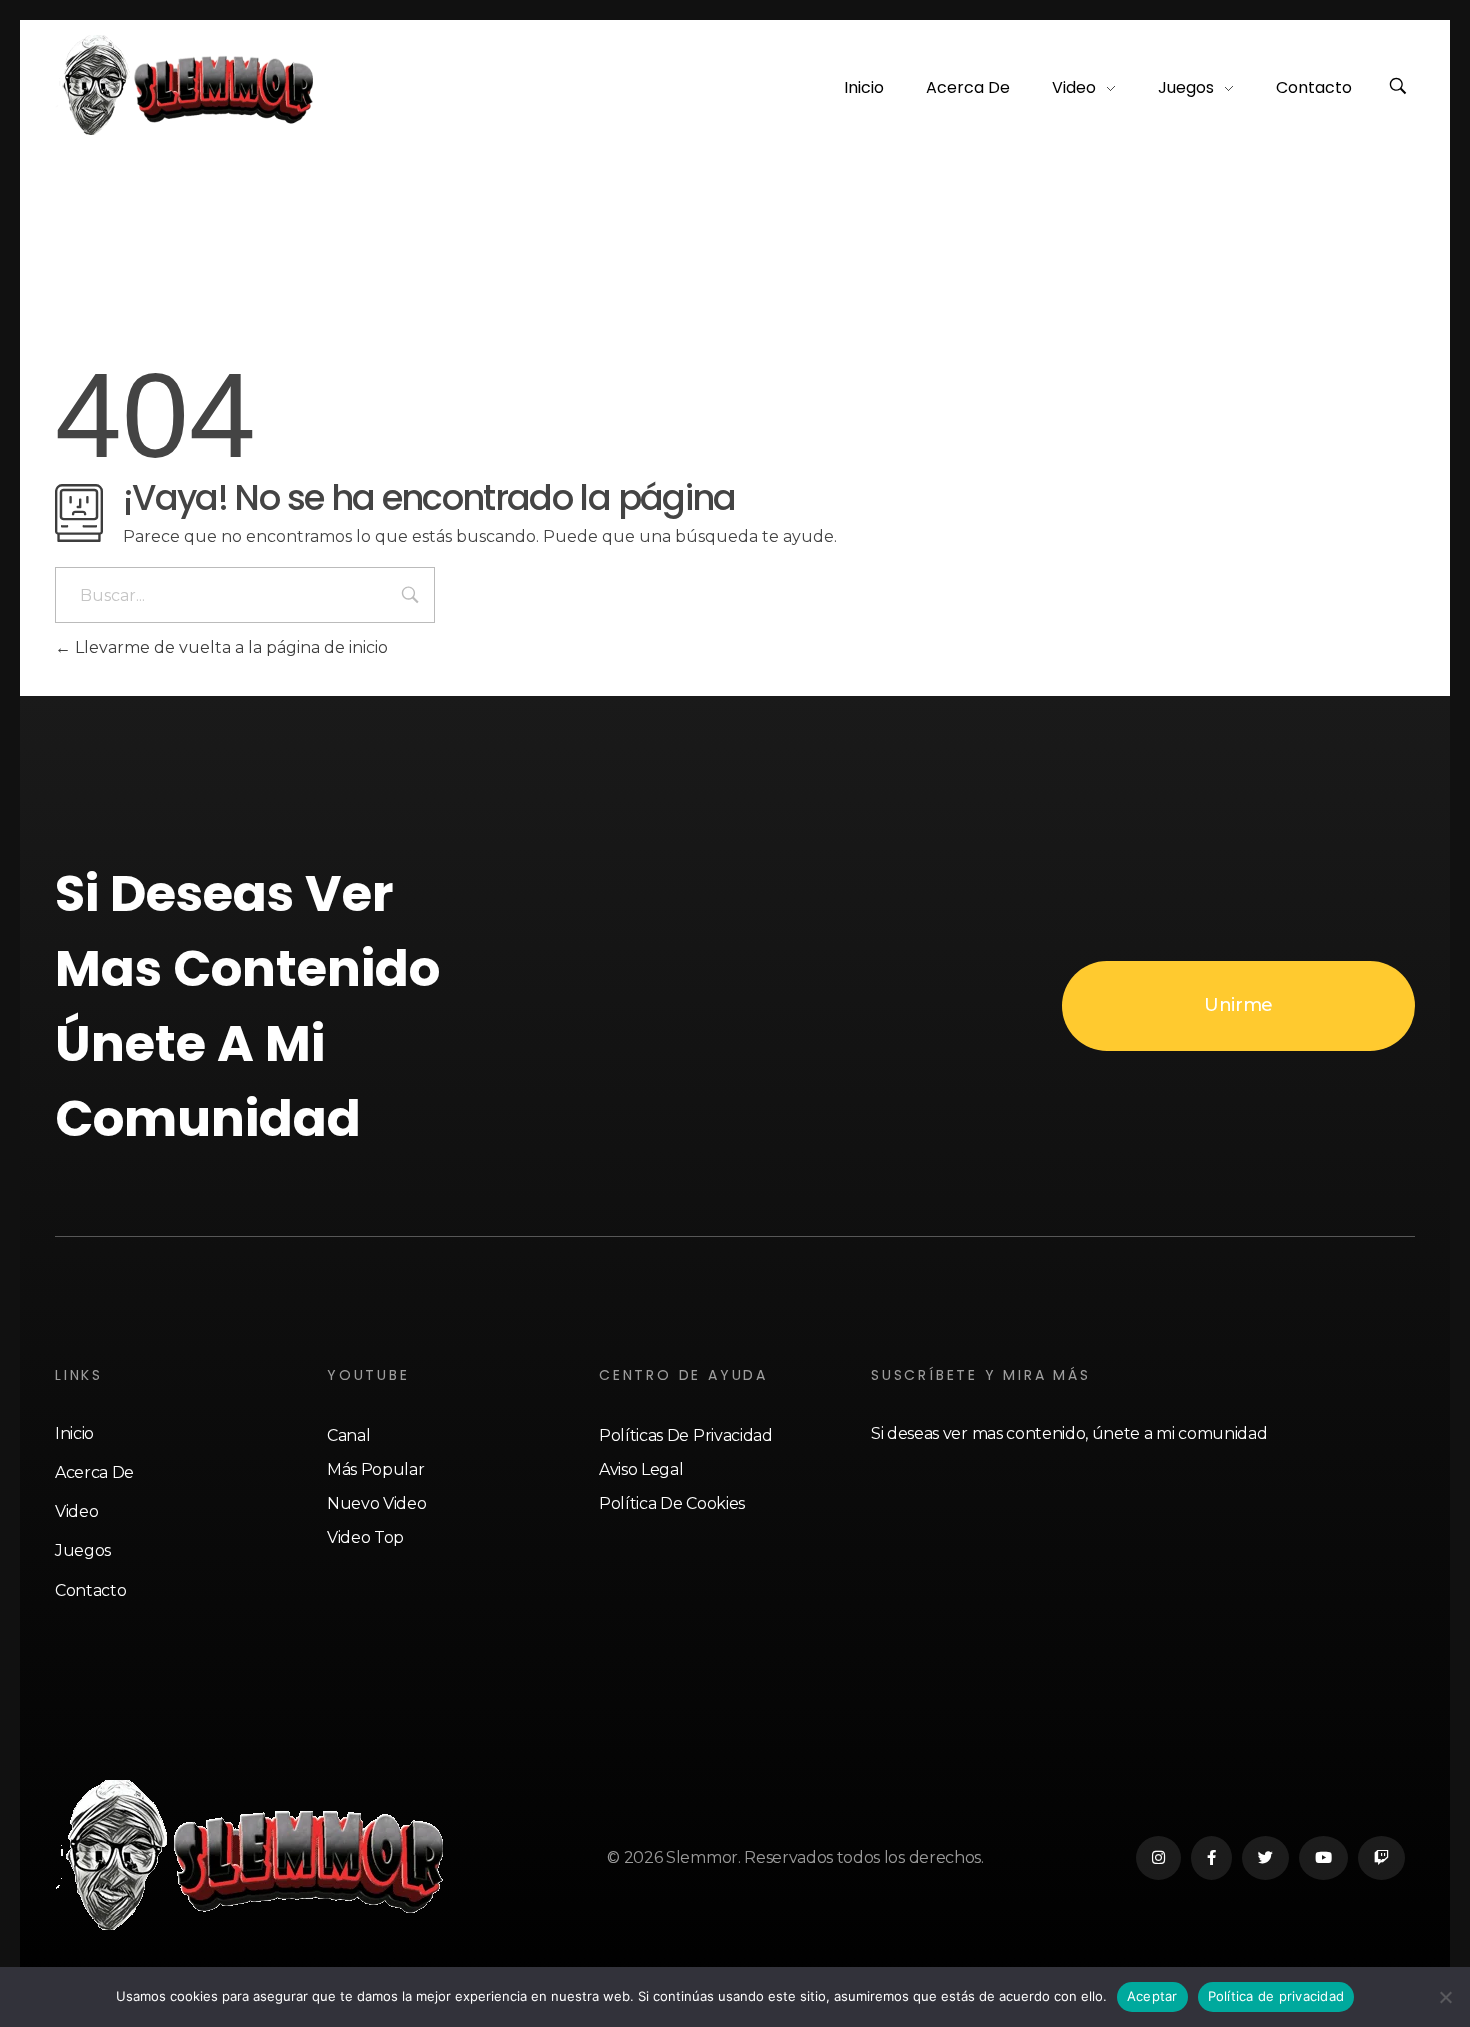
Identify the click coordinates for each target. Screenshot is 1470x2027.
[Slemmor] (188, 85)
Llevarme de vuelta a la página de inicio (229, 647)
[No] (1445, 1997)
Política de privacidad (1276, 1996)
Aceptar (1152, 1996)
